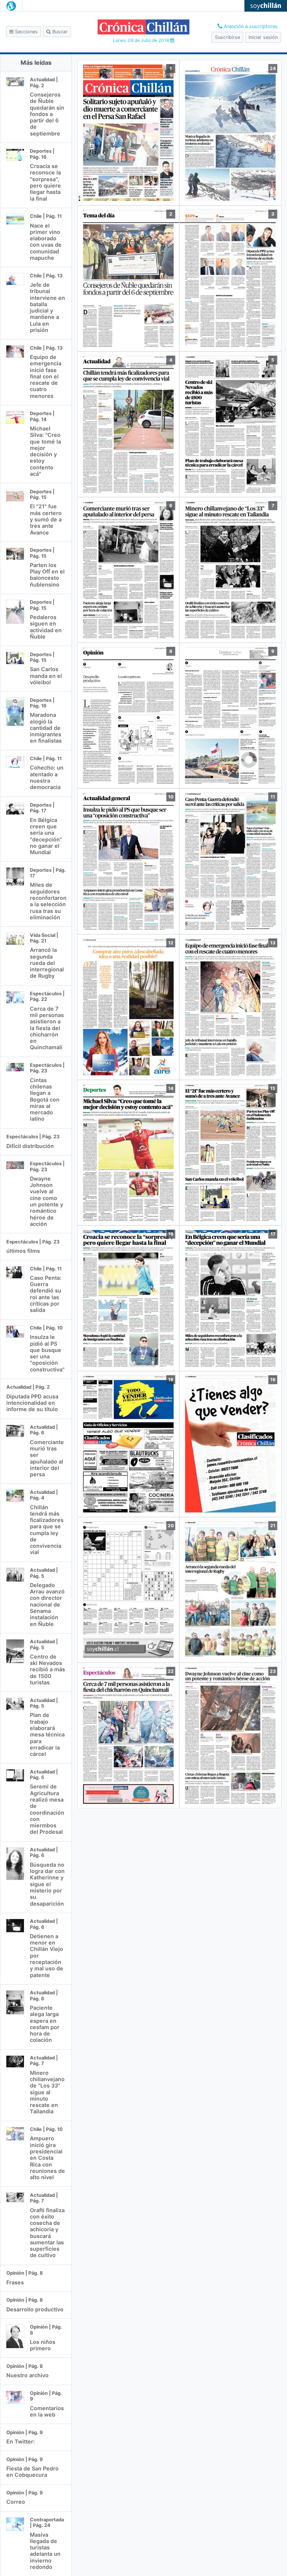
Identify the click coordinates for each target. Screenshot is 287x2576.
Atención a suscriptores (250, 26)
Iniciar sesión (263, 37)
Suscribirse (227, 37)
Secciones (26, 32)
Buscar (59, 32)
